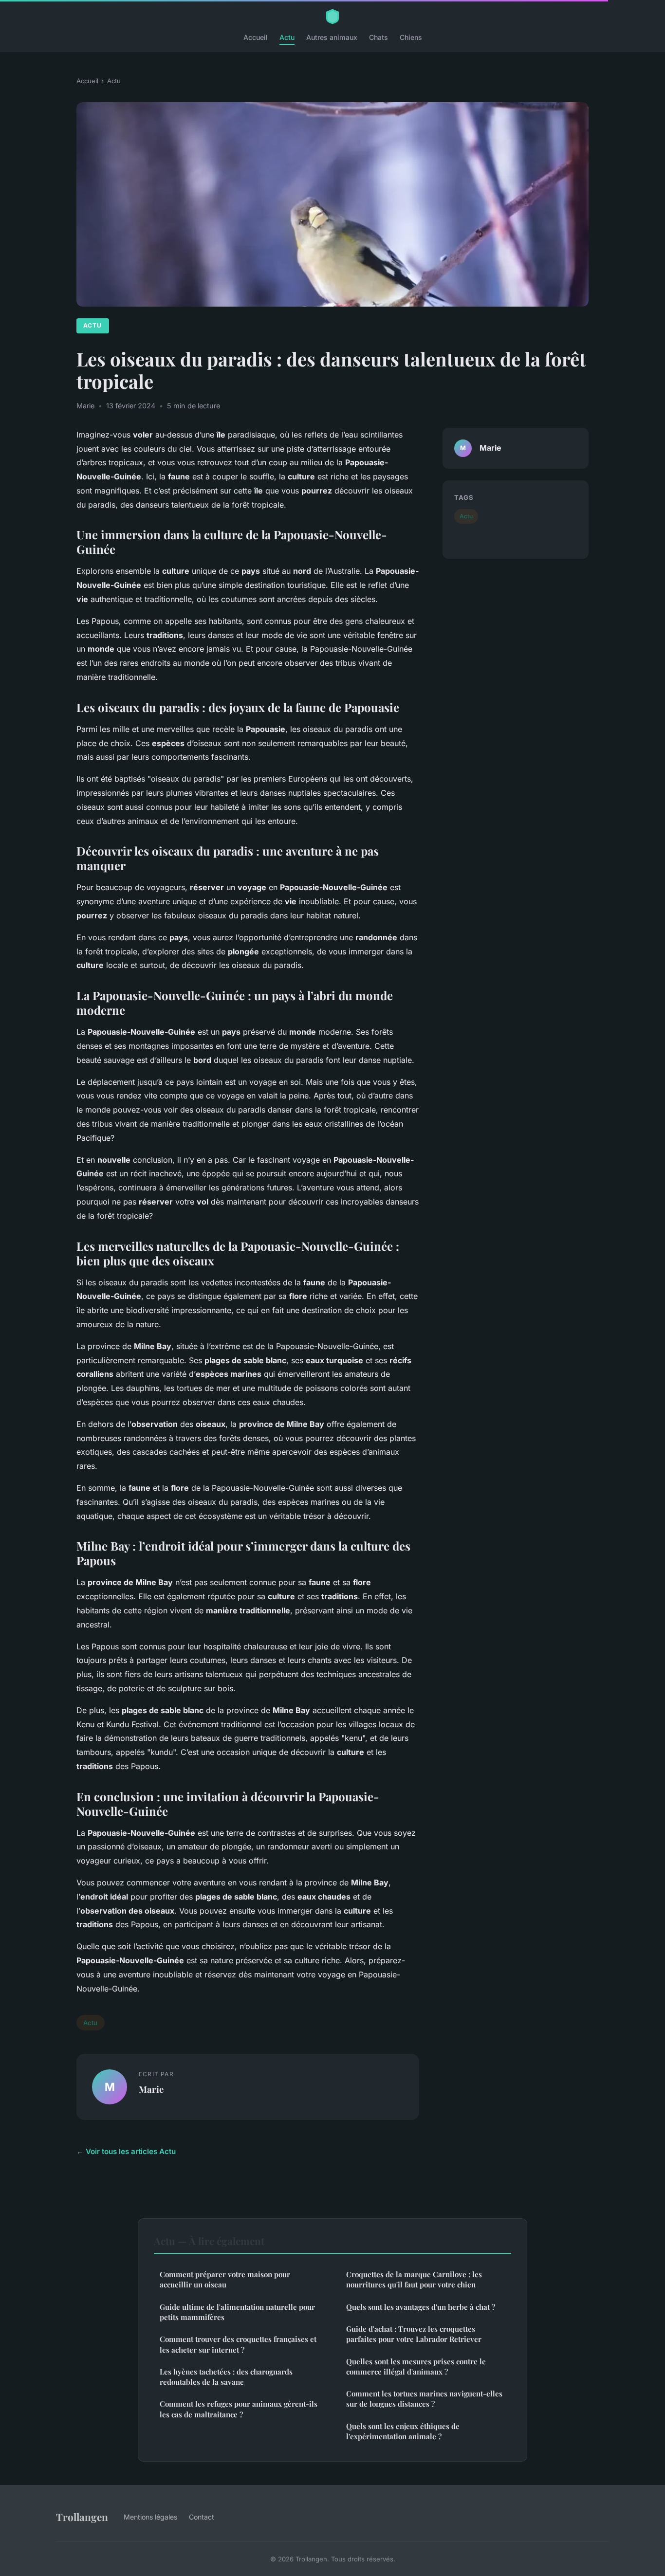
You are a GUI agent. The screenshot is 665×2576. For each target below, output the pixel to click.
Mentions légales (150, 2517)
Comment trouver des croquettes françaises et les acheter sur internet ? (238, 2344)
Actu (287, 37)
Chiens (411, 37)
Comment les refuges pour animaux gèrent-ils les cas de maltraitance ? (239, 2409)
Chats (379, 37)
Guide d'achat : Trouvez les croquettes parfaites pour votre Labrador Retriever (414, 2334)
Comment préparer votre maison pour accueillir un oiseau (225, 2279)
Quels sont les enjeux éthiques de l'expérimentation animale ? (403, 2431)
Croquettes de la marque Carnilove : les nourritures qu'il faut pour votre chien (414, 2279)
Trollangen (82, 2517)
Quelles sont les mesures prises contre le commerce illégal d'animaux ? (416, 2366)
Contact (202, 2517)
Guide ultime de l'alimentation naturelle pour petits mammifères (237, 2312)
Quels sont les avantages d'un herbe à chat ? (421, 2307)
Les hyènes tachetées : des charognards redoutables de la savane (226, 2377)
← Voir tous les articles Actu (126, 2151)
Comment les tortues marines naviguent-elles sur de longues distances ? (424, 2399)
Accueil (256, 37)
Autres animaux (332, 37)
